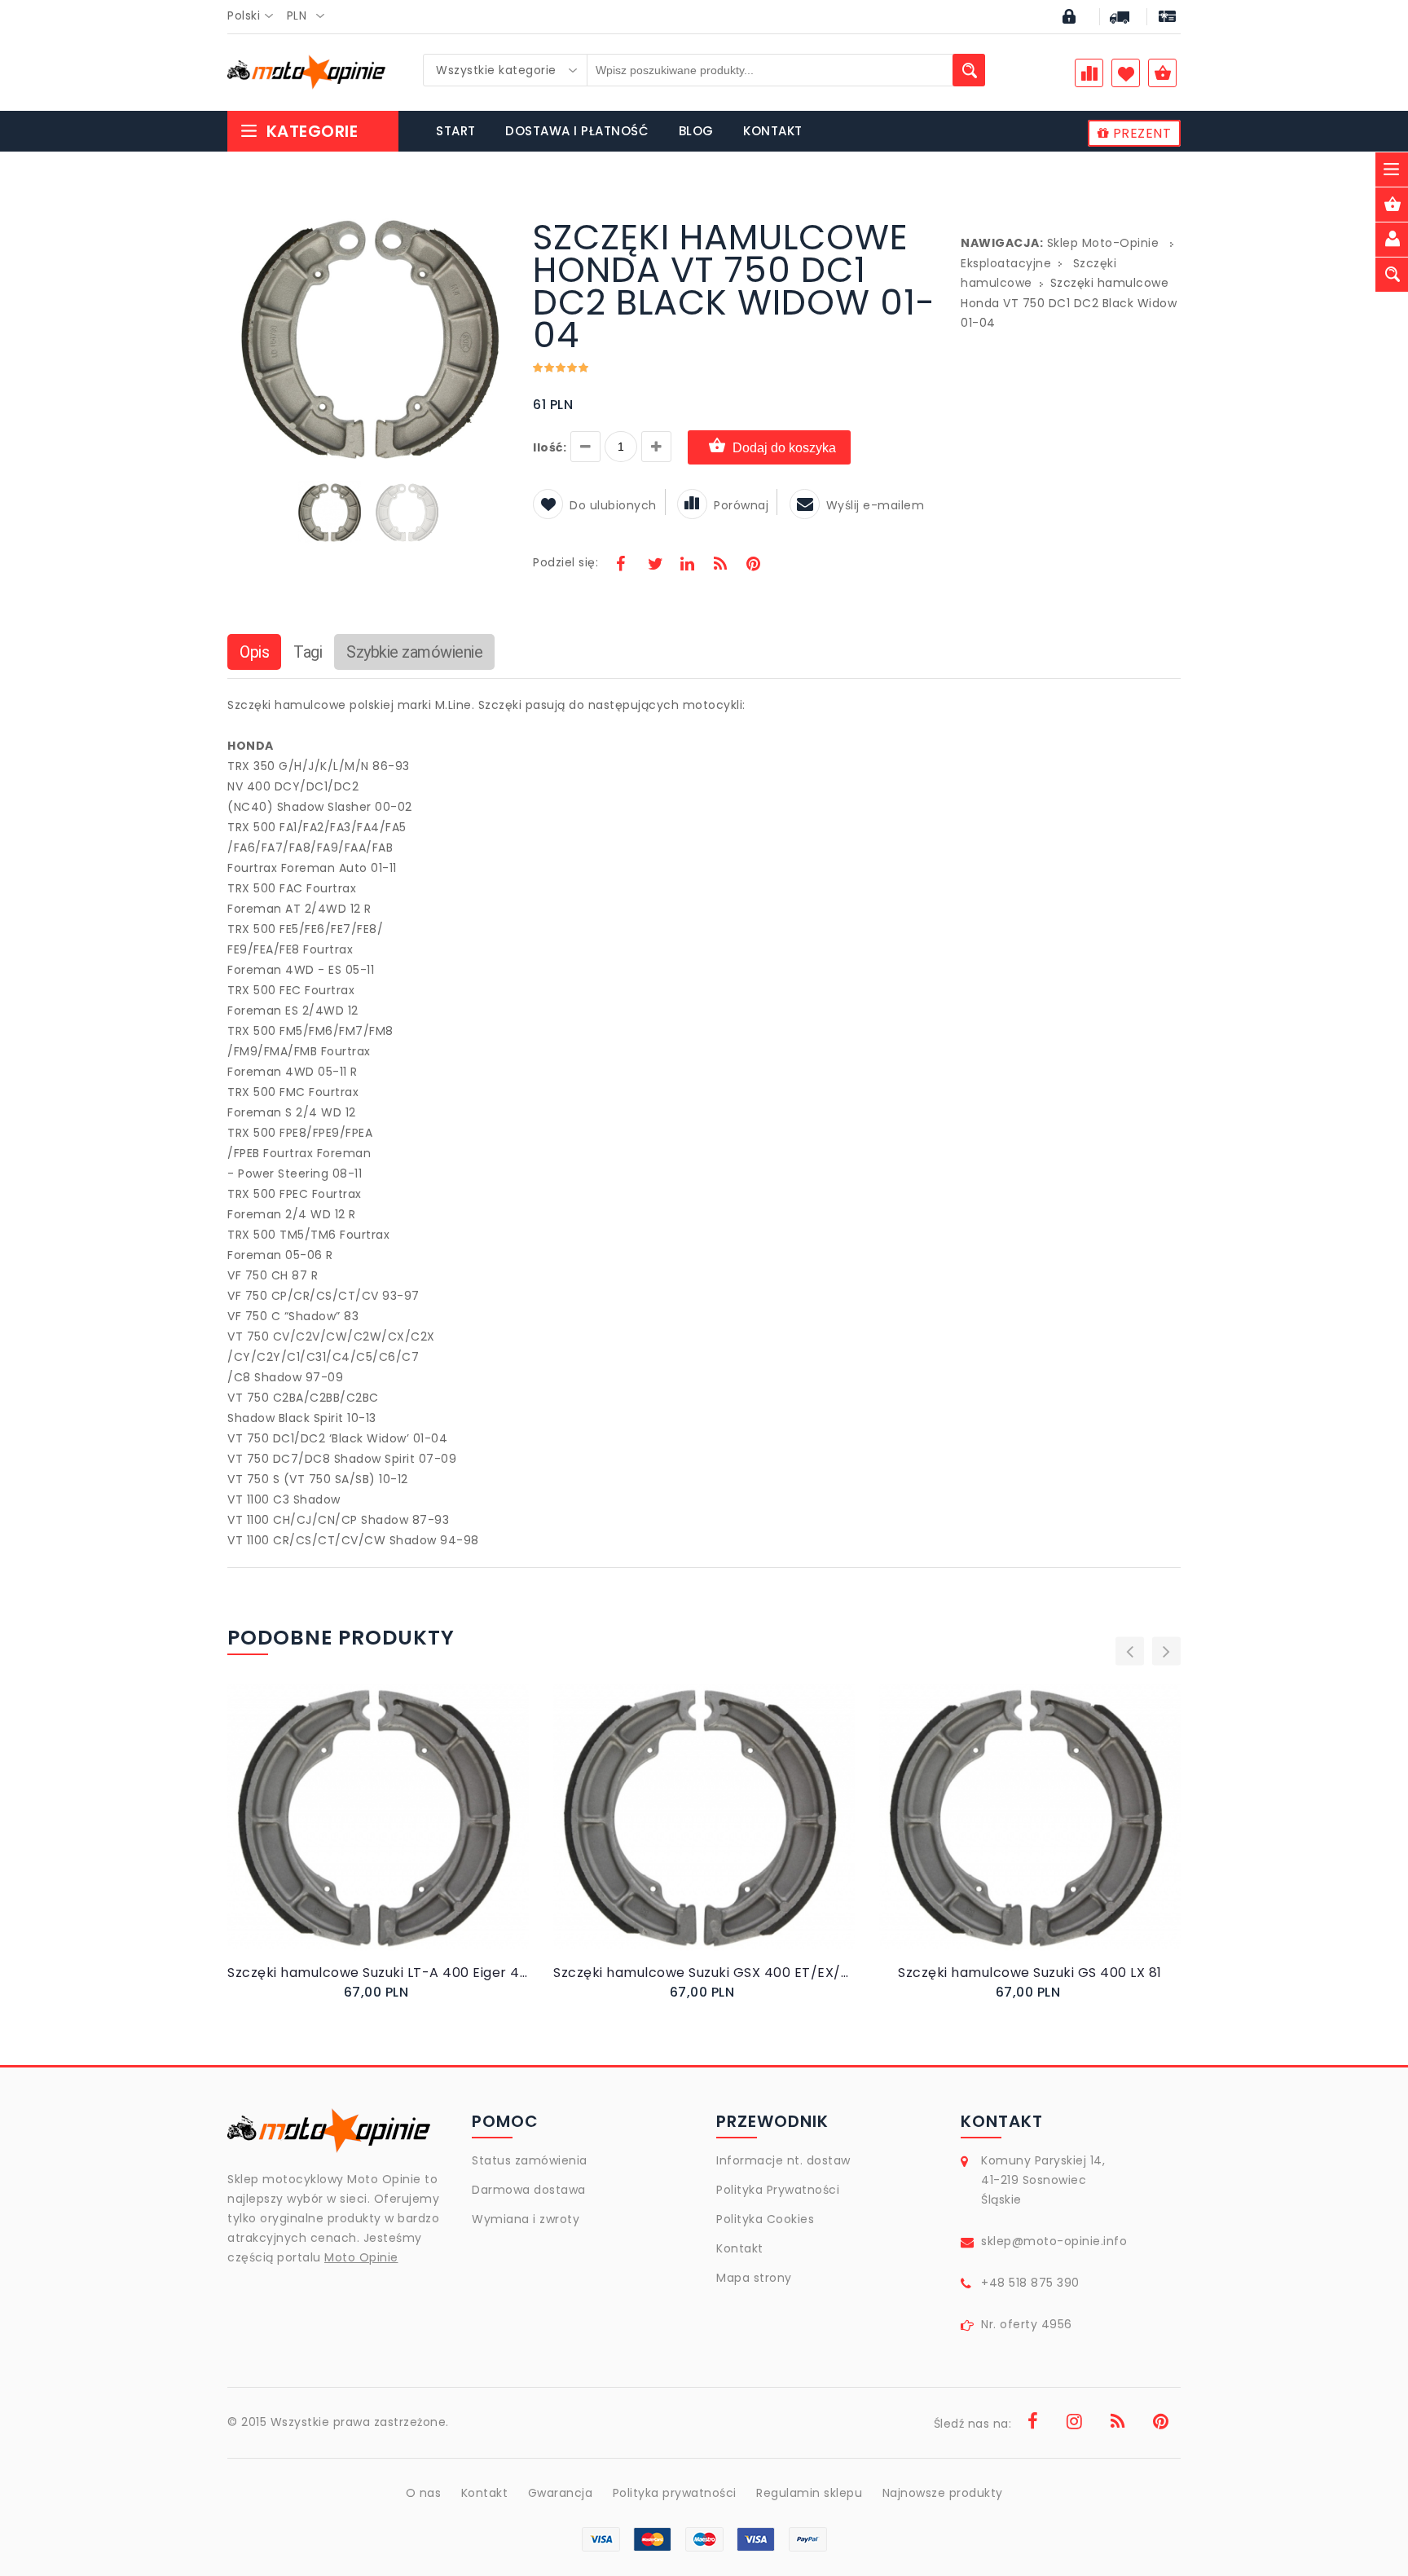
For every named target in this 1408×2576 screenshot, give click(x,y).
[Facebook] (621, 566)
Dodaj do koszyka (784, 448)
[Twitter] (654, 566)
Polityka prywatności (675, 2493)
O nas (424, 2493)
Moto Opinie (361, 2257)
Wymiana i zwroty (526, 2219)
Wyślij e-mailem (876, 505)
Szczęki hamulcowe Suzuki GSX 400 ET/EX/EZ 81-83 (704, 1973)
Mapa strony (754, 2278)
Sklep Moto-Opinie (1103, 243)
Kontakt (740, 2248)
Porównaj (741, 505)
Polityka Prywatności (778, 2190)
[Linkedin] (687, 566)
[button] (494, 223)
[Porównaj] (417, 1834)
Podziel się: (565, 562)
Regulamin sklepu (809, 2493)
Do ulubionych (613, 505)
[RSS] (720, 566)
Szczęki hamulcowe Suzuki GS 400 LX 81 (1030, 1973)
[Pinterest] (753, 566)
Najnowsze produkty (943, 2493)
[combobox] (255, 16)
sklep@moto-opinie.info (1054, 2241)
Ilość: (550, 447)
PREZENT (1140, 133)
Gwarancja (561, 2493)
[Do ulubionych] (398, 1834)
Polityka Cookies (765, 2219)
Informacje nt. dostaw (783, 2160)
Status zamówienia (530, 2160)
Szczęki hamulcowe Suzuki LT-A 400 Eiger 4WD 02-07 (378, 1973)
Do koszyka (364, 1834)
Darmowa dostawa (529, 2190)
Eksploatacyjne (1006, 263)
